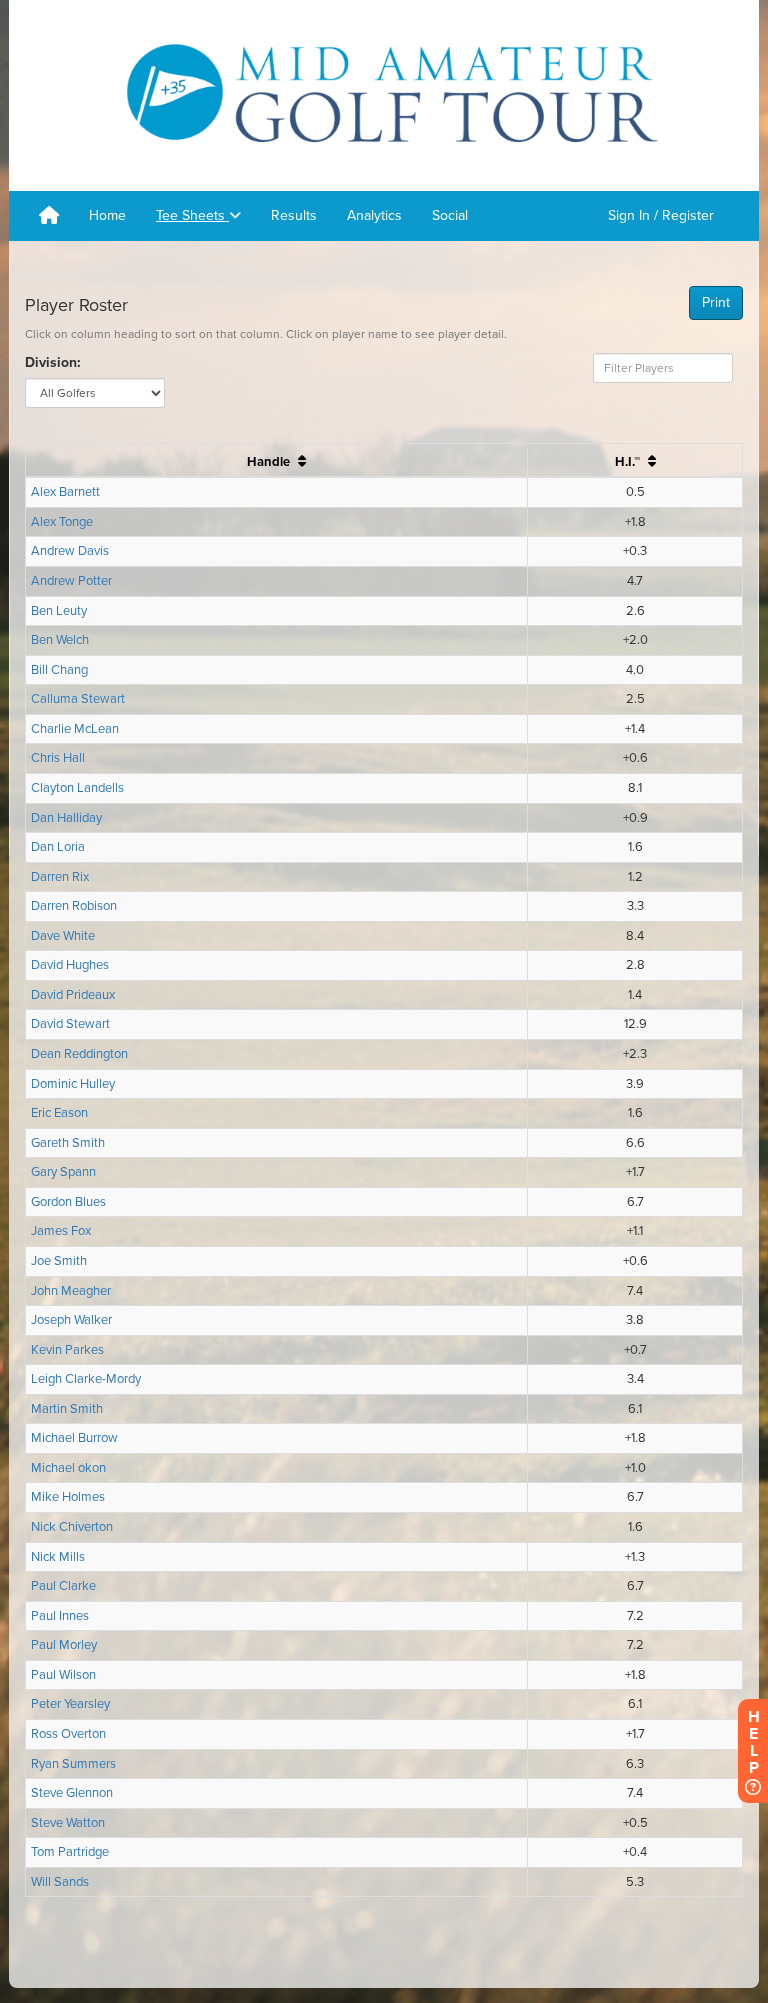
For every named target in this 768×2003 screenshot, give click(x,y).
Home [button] (107, 215)
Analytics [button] (374, 215)
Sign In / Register (661, 215)
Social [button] (450, 215)
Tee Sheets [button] (192, 215)
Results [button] (294, 215)
